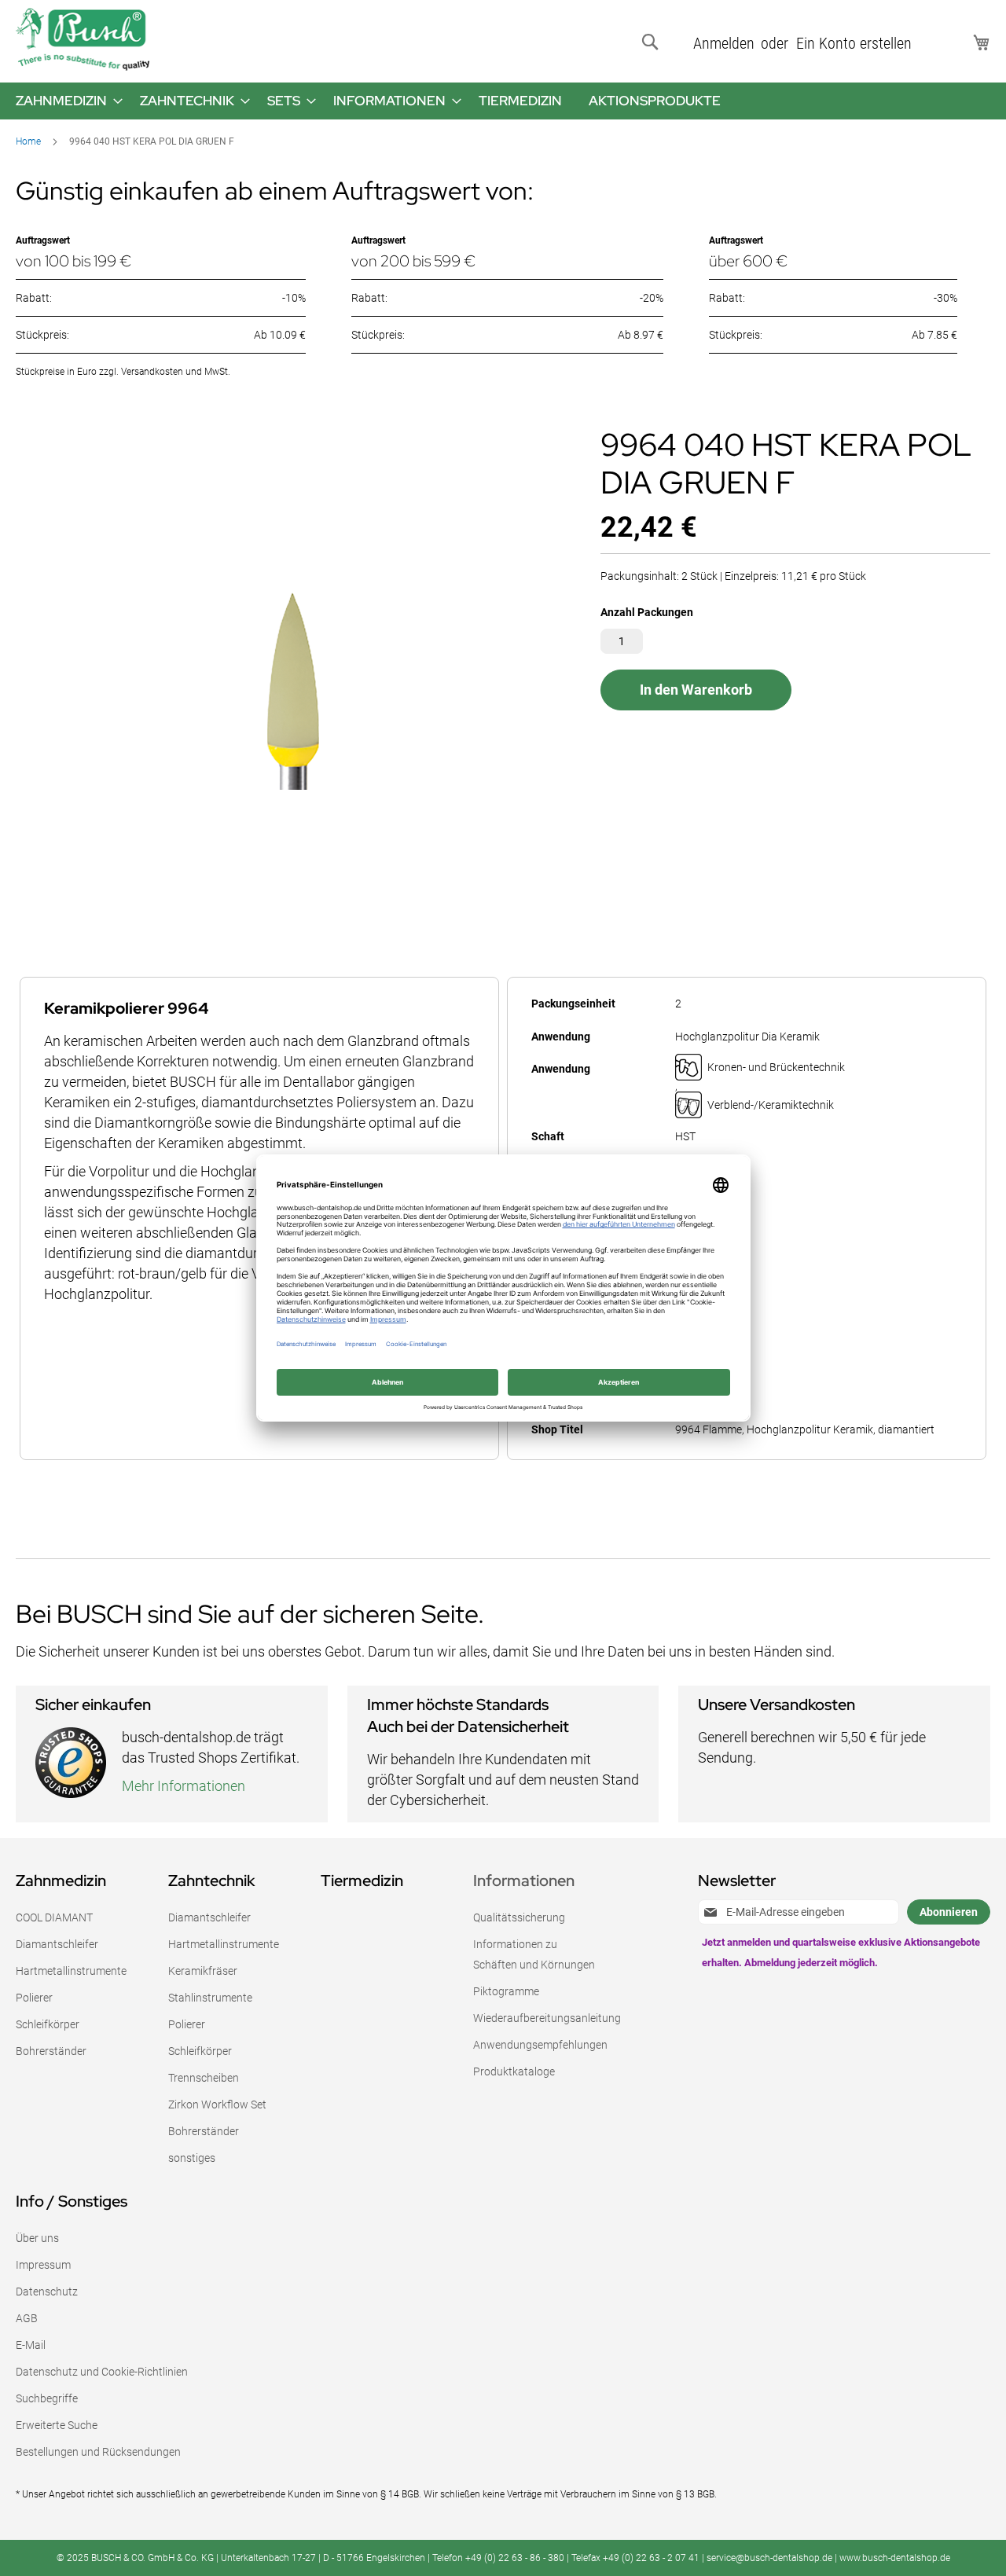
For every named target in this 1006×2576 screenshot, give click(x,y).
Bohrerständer (51, 2051)
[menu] (503, 101)
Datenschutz (47, 2292)
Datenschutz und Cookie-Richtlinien (102, 2372)
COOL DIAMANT (54, 1917)
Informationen (524, 1881)
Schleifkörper (48, 2024)
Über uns (37, 2238)
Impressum (43, 2265)
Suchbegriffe (47, 2398)
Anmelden (724, 43)
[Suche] (653, 42)
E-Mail (31, 2345)
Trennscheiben (204, 2078)
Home (28, 141)
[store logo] (83, 39)
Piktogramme (506, 1991)
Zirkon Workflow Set (217, 2104)
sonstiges (192, 2158)
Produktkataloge (514, 2071)
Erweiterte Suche (57, 2425)
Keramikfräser (203, 1971)
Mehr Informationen (184, 1786)
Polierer (34, 1998)
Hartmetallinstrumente (71, 1971)
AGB (27, 2318)
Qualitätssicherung (519, 1917)
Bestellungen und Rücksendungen (98, 2452)
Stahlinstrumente (210, 1998)
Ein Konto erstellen (854, 43)
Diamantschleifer (57, 1944)
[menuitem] (64, 101)
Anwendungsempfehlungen (540, 2045)
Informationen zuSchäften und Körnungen (534, 1954)
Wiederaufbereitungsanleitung (547, 2018)
